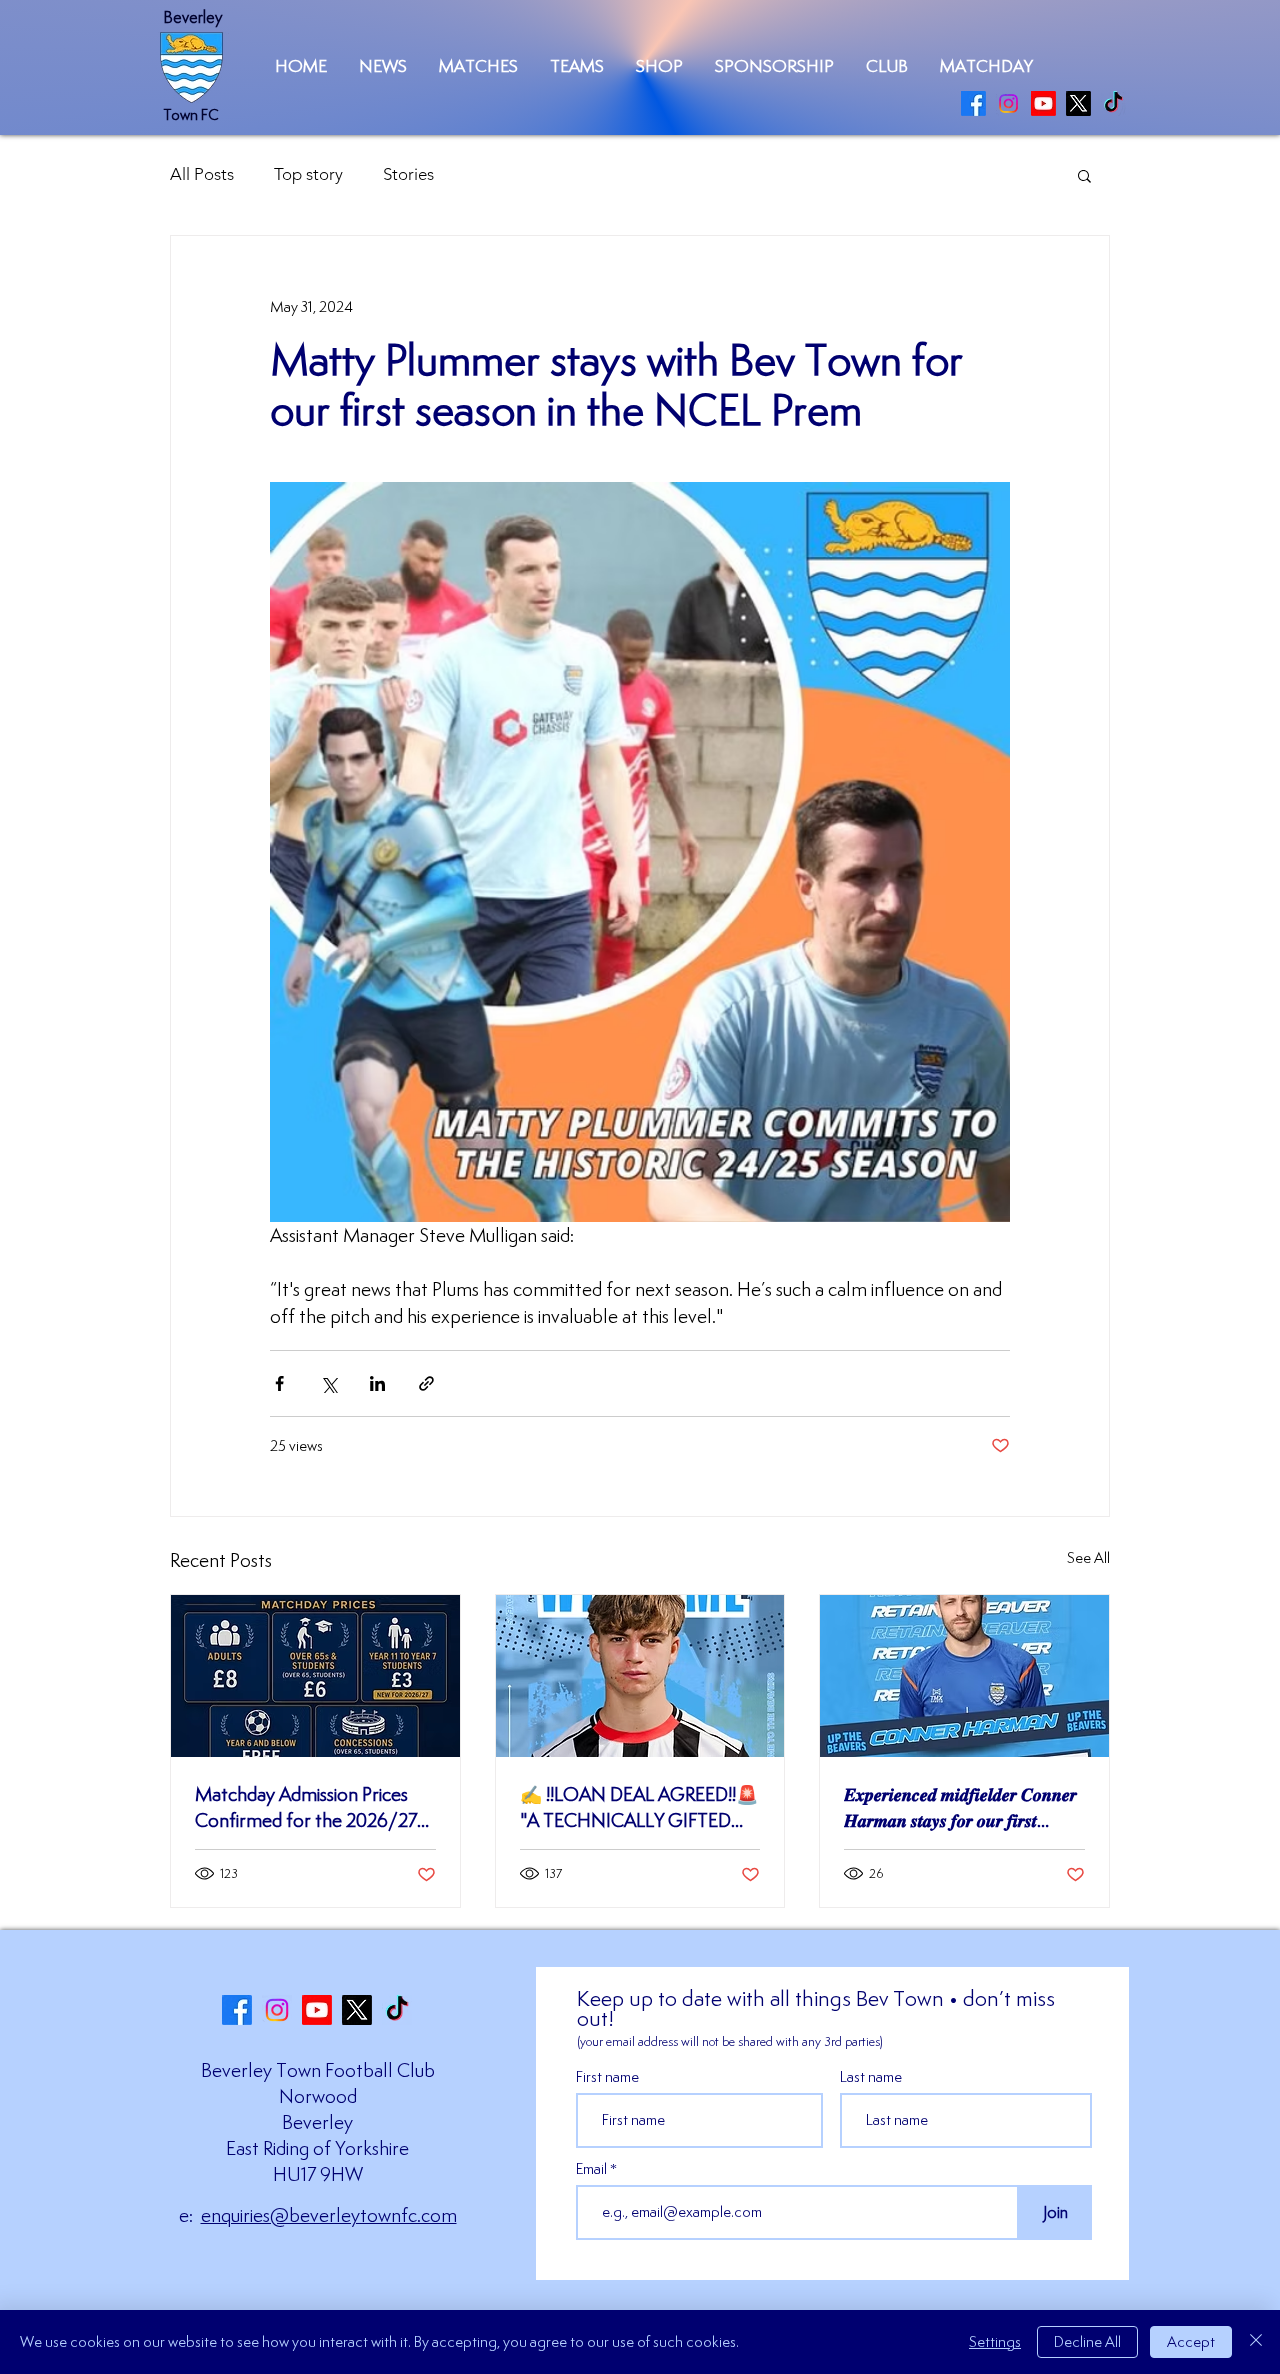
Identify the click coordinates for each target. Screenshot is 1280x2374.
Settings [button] (995, 2341)
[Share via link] (426, 1383)
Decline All (1087, 2341)
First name (607, 2077)
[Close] (1256, 2342)
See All (1088, 1557)
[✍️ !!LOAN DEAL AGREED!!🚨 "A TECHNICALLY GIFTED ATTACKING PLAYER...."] (640, 1676)
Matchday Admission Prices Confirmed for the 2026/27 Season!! (306, 1807)
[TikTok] (1113, 103)
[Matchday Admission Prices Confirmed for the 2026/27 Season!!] (315, 1676)
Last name (871, 2077)
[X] (1078, 103)
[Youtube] (1043, 103)
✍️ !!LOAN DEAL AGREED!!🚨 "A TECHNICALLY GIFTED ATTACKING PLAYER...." (639, 1807)
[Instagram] (1008, 103)
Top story (308, 174)
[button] (478, 66)
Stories (408, 174)
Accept (1191, 2341)
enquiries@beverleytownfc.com (329, 2215)
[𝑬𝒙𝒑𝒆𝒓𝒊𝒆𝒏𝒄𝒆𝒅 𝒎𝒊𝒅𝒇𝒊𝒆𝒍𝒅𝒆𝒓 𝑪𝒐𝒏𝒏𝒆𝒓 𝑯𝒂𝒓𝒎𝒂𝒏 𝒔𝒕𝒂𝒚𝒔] (964, 1676)
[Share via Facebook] (279, 1383)
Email (593, 2169)
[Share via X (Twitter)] (328, 1383)
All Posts (202, 174)
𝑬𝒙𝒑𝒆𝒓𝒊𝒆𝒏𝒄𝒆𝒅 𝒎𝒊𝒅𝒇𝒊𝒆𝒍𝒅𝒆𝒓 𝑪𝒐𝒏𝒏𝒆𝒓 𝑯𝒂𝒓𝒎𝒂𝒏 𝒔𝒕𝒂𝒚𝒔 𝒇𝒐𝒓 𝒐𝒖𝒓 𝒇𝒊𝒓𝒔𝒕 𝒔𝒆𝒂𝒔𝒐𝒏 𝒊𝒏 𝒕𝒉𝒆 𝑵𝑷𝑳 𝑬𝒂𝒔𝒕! (960, 1807)
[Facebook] (973, 103)
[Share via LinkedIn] (377, 1383)
